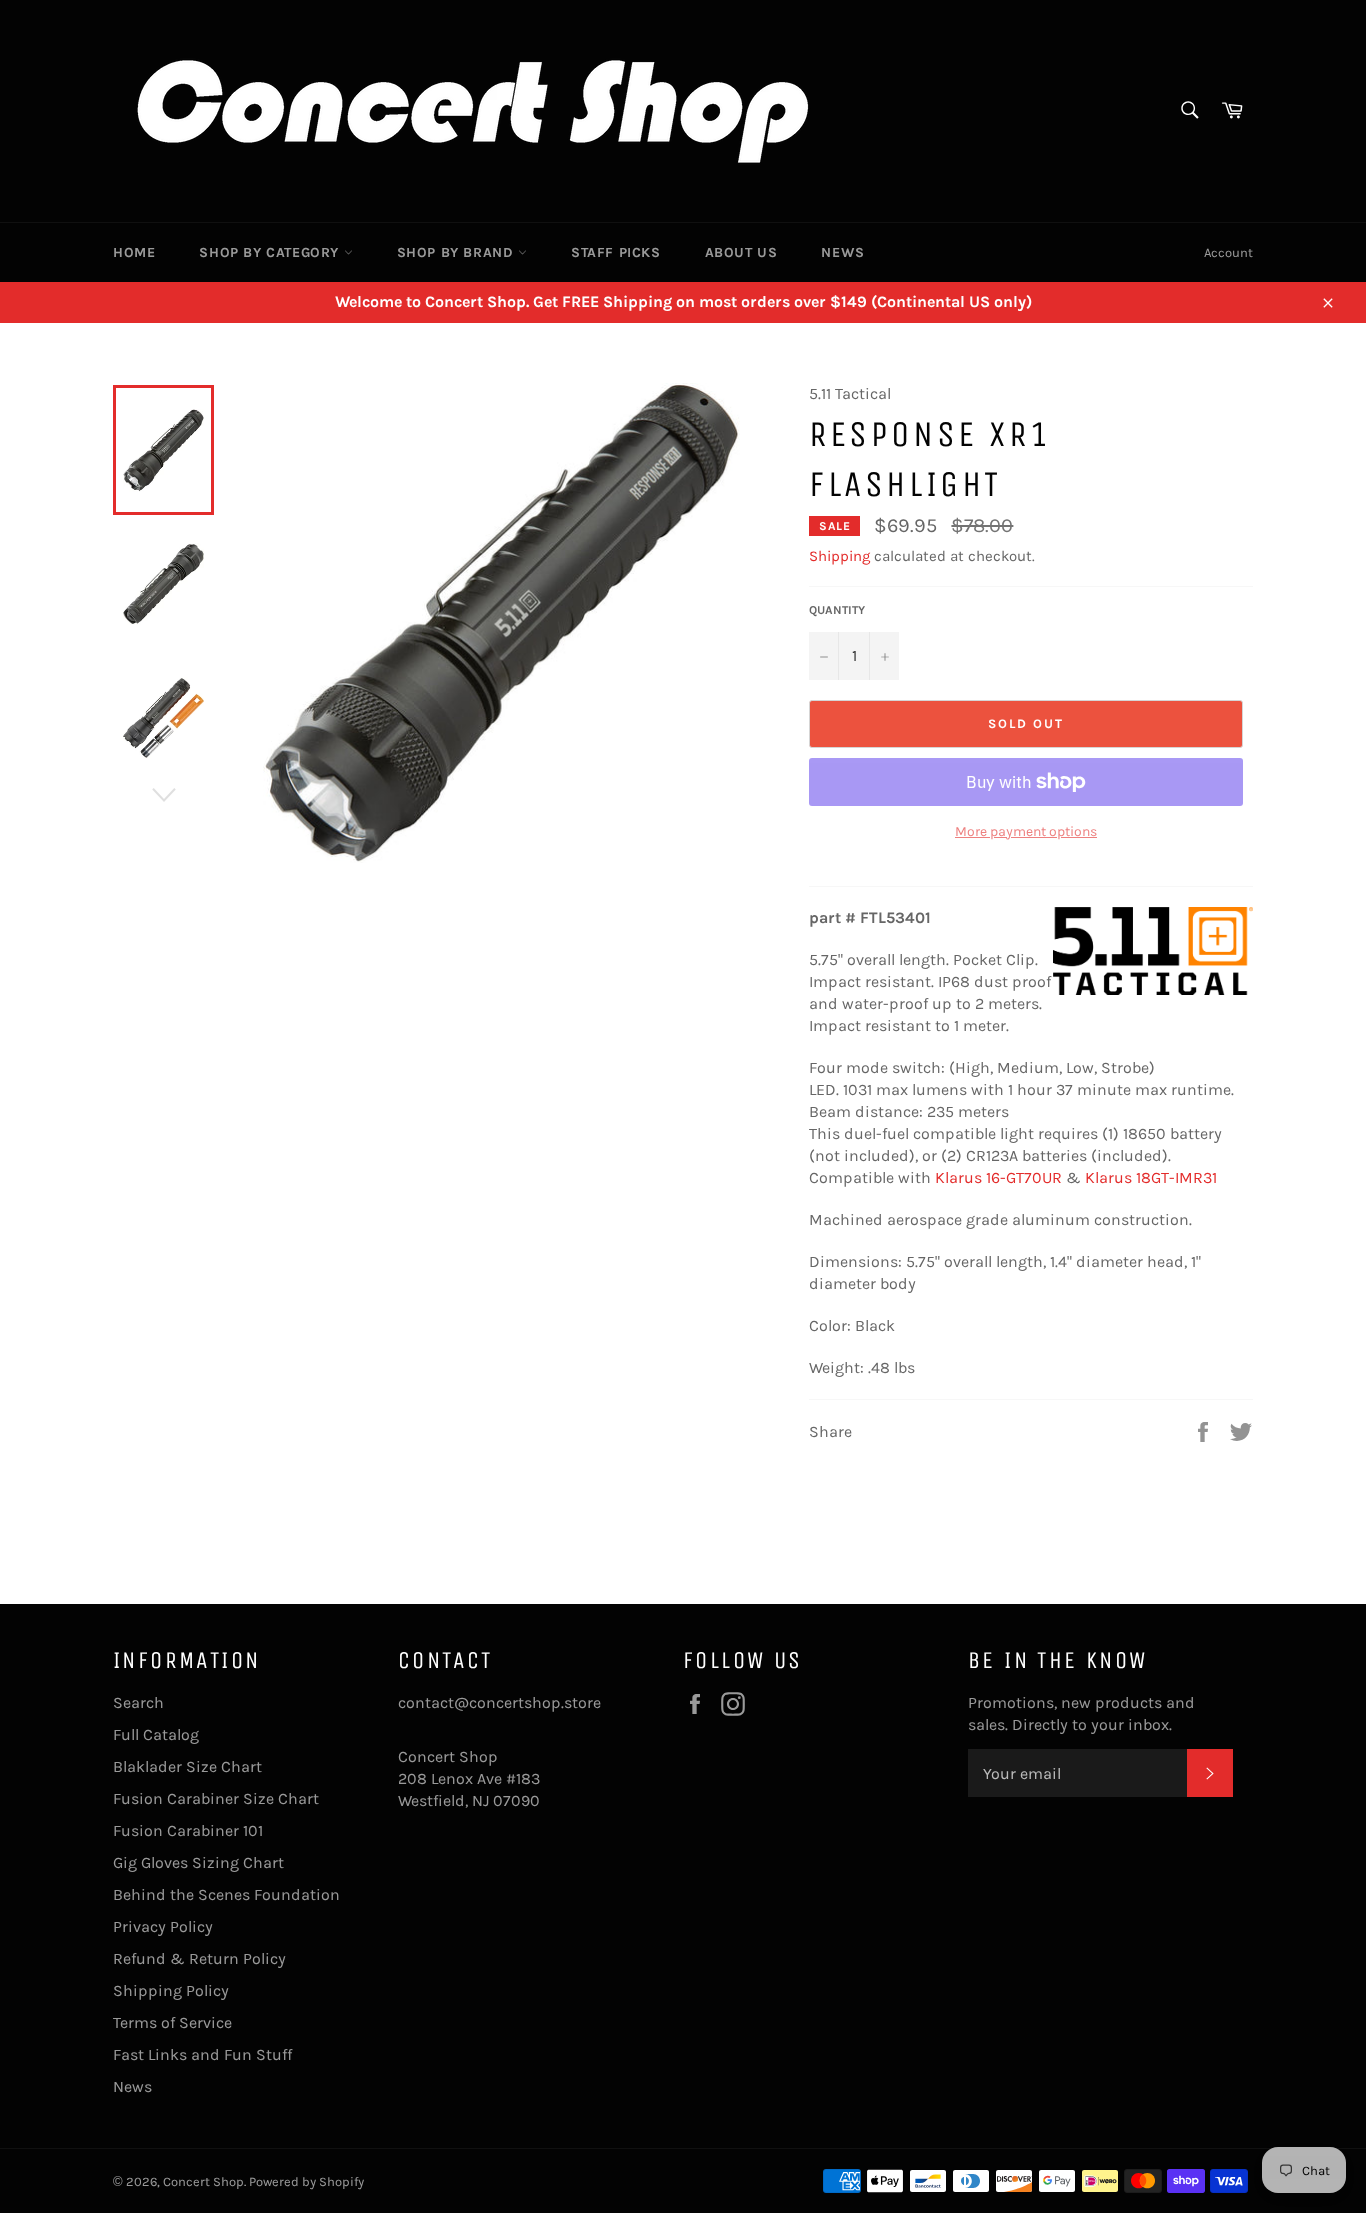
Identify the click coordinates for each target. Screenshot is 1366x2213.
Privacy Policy (163, 1926)
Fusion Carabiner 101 (188, 1830)
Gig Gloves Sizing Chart (198, 1862)
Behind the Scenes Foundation (226, 1894)
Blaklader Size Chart (187, 1766)
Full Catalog (156, 1734)
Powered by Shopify (306, 2181)
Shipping (839, 556)
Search (138, 1702)
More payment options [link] (1026, 831)
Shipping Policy (171, 1990)
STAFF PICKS (616, 252)
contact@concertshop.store (499, 1702)
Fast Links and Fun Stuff (202, 2054)
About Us (741, 252)
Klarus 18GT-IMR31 (1151, 1177)
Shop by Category (271, 252)
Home (134, 252)
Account (1228, 252)
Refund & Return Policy (199, 1958)
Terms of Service (172, 2022)
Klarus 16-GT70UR (998, 1177)
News (842, 252)
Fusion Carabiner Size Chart (216, 1798)
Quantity (837, 610)
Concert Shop (203, 2181)
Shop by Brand (457, 252)
